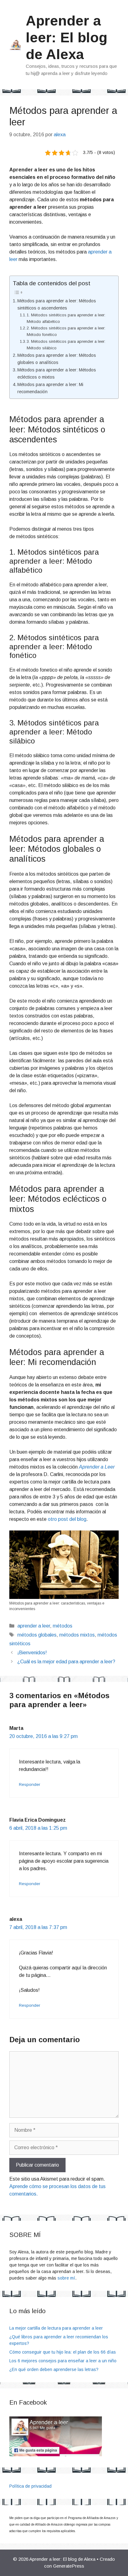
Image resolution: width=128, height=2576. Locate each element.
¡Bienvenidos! (32, 1653)
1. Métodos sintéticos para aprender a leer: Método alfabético (66, 318)
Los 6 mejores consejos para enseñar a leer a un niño (63, 2361)
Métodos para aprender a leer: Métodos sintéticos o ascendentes (57, 304)
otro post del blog (67, 1519)
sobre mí (66, 2278)
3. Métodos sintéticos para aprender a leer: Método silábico (66, 345)
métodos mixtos (77, 1635)
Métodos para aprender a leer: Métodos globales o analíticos (57, 359)
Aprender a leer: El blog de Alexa (67, 37)
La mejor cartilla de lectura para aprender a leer (56, 2328)
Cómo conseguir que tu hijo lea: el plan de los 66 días (63, 2352)
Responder (30, 1784)
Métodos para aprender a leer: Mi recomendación (50, 388)
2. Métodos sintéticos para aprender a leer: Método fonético (66, 331)
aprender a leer (34, 1626)
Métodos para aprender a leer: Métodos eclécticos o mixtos (57, 373)
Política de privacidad (30, 2486)
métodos (63, 1626)
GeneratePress (69, 2566)
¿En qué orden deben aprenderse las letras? (54, 2369)
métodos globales (37, 1635)
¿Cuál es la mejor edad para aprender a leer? (66, 1662)
